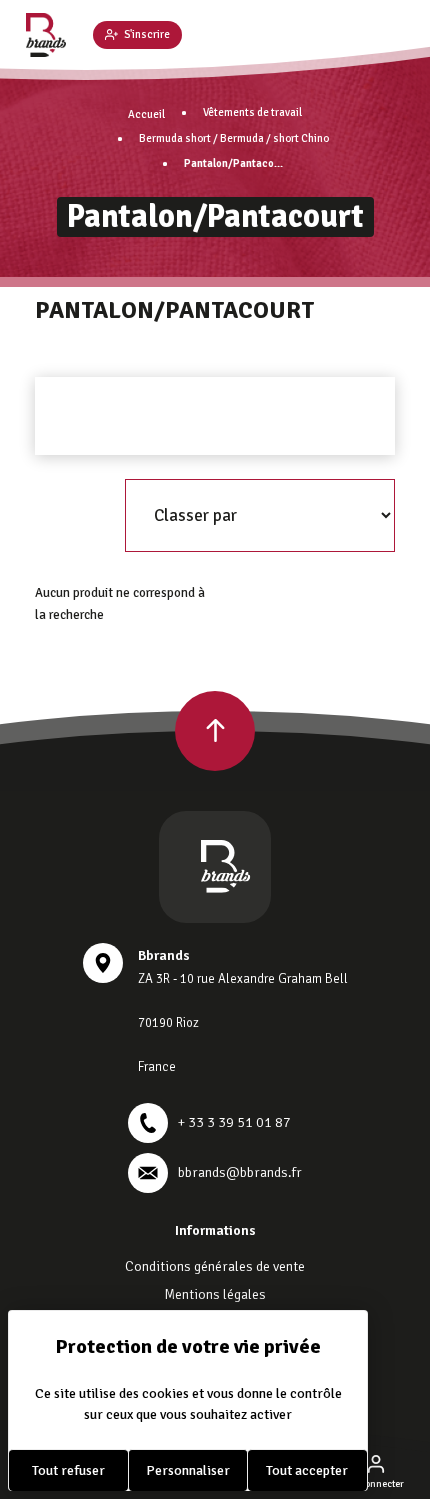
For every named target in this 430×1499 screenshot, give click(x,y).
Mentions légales (215, 1294)
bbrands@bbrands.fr (240, 1172)
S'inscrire (147, 34)
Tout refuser (68, 1470)
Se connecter (375, 1484)
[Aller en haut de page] (215, 731)
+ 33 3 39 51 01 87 (234, 1122)
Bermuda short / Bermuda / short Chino (234, 138)
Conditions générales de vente (215, 1266)
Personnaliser (188, 1470)
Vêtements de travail (252, 112)
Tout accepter (307, 1470)
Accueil (146, 114)
